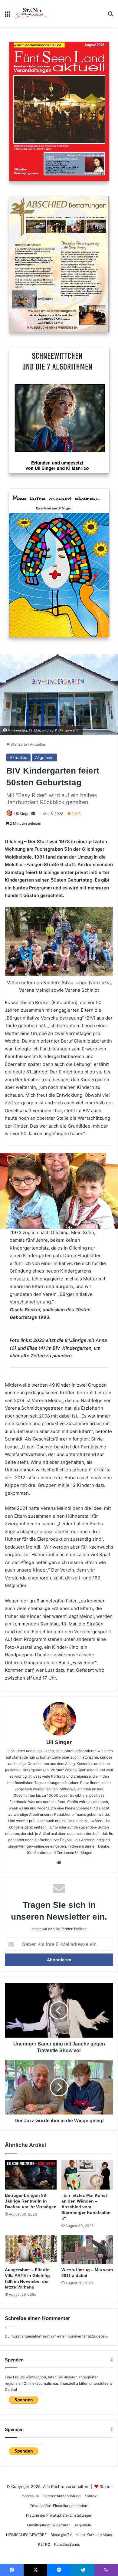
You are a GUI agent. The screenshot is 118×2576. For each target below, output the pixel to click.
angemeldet (31, 2336)
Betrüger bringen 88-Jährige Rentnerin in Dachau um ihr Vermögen (31, 2201)
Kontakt (91, 2496)
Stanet (106, 2486)
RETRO (44, 2544)
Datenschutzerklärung (62, 2496)
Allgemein (44, 757)
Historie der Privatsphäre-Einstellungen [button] (59, 2515)
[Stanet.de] (31, 13)
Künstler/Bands (67, 2544)
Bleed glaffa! (61, 2535)
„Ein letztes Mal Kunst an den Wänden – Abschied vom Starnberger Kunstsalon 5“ (86, 2207)
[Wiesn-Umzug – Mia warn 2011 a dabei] (87, 2249)
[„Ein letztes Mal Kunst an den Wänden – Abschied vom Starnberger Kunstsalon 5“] (87, 2175)
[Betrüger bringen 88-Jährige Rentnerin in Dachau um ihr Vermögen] (31, 2175)
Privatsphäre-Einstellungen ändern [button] (59, 2506)
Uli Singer (59, 1742)
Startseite (18, 744)
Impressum (30, 2496)
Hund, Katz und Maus (94, 2535)
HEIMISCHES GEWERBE (26, 2535)
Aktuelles (38, 744)
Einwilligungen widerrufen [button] (49, 2525)
